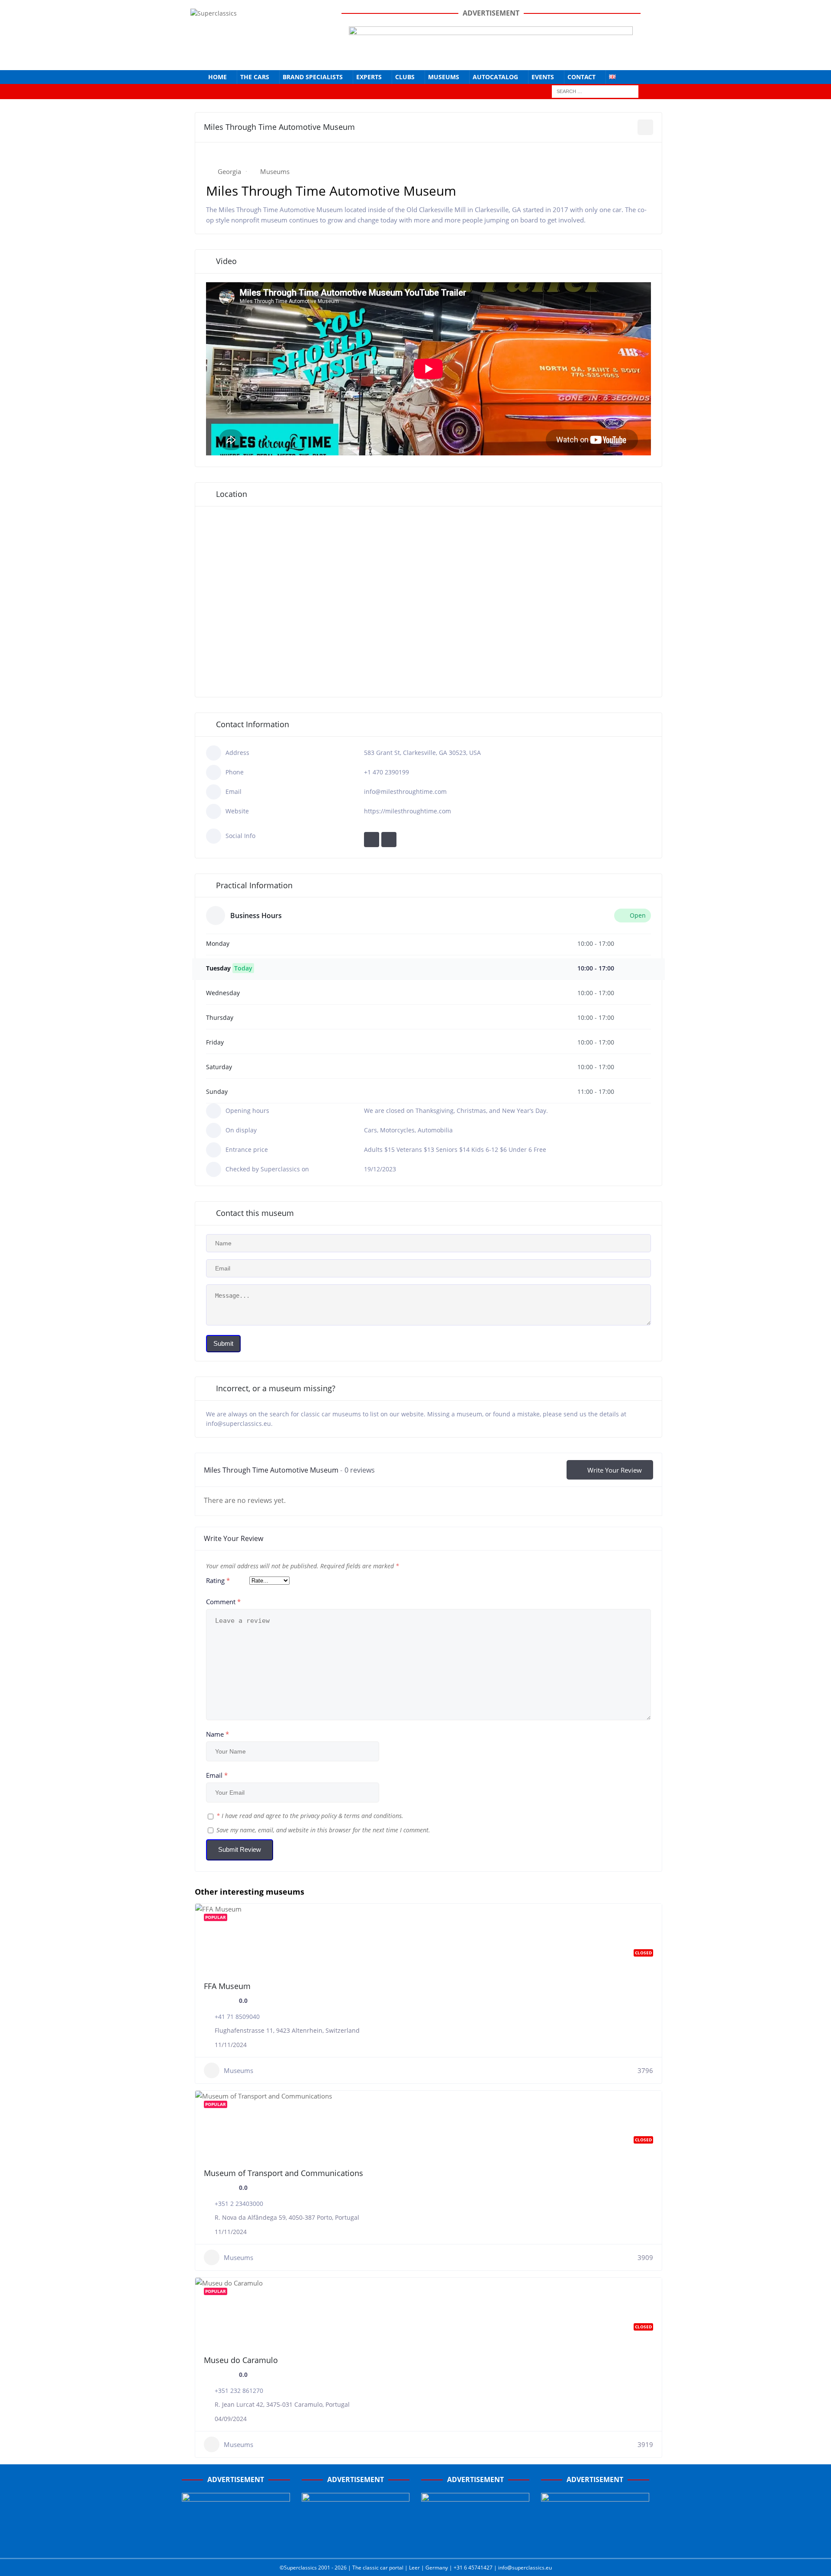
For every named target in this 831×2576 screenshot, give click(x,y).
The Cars (255, 77)
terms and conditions (373, 1816)
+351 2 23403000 (239, 2204)
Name (217, 1734)
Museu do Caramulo (241, 2360)
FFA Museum (227, 1986)
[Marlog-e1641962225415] (491, 56)
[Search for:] (595, 91)
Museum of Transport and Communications (283, 2173)
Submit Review (240, 1849)
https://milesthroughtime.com (407, 811)
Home (217, 77)
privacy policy (319, 1816)
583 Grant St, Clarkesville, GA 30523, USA (422, 753)
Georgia (229, 171)
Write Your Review (615, 1470)
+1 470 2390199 (387, 772)
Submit (223, 1343)
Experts (369, 77)
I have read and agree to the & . (310, 1816)
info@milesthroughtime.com (405, 791)
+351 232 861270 (239, 2391)
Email (217, 1775)
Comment (223, 1602)
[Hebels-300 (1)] (356, 2542)
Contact (581, 77)
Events (543, 77)
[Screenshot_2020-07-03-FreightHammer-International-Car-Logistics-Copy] (475, 2542)
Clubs (405, 77)
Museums (444, 77)
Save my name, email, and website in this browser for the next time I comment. (323, 1830)
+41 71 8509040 (237, 2017)
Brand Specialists (313, 77)
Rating (218, 1580)
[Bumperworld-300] (236, 2542)
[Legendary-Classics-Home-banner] (595, 2542)
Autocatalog (495, 77)
